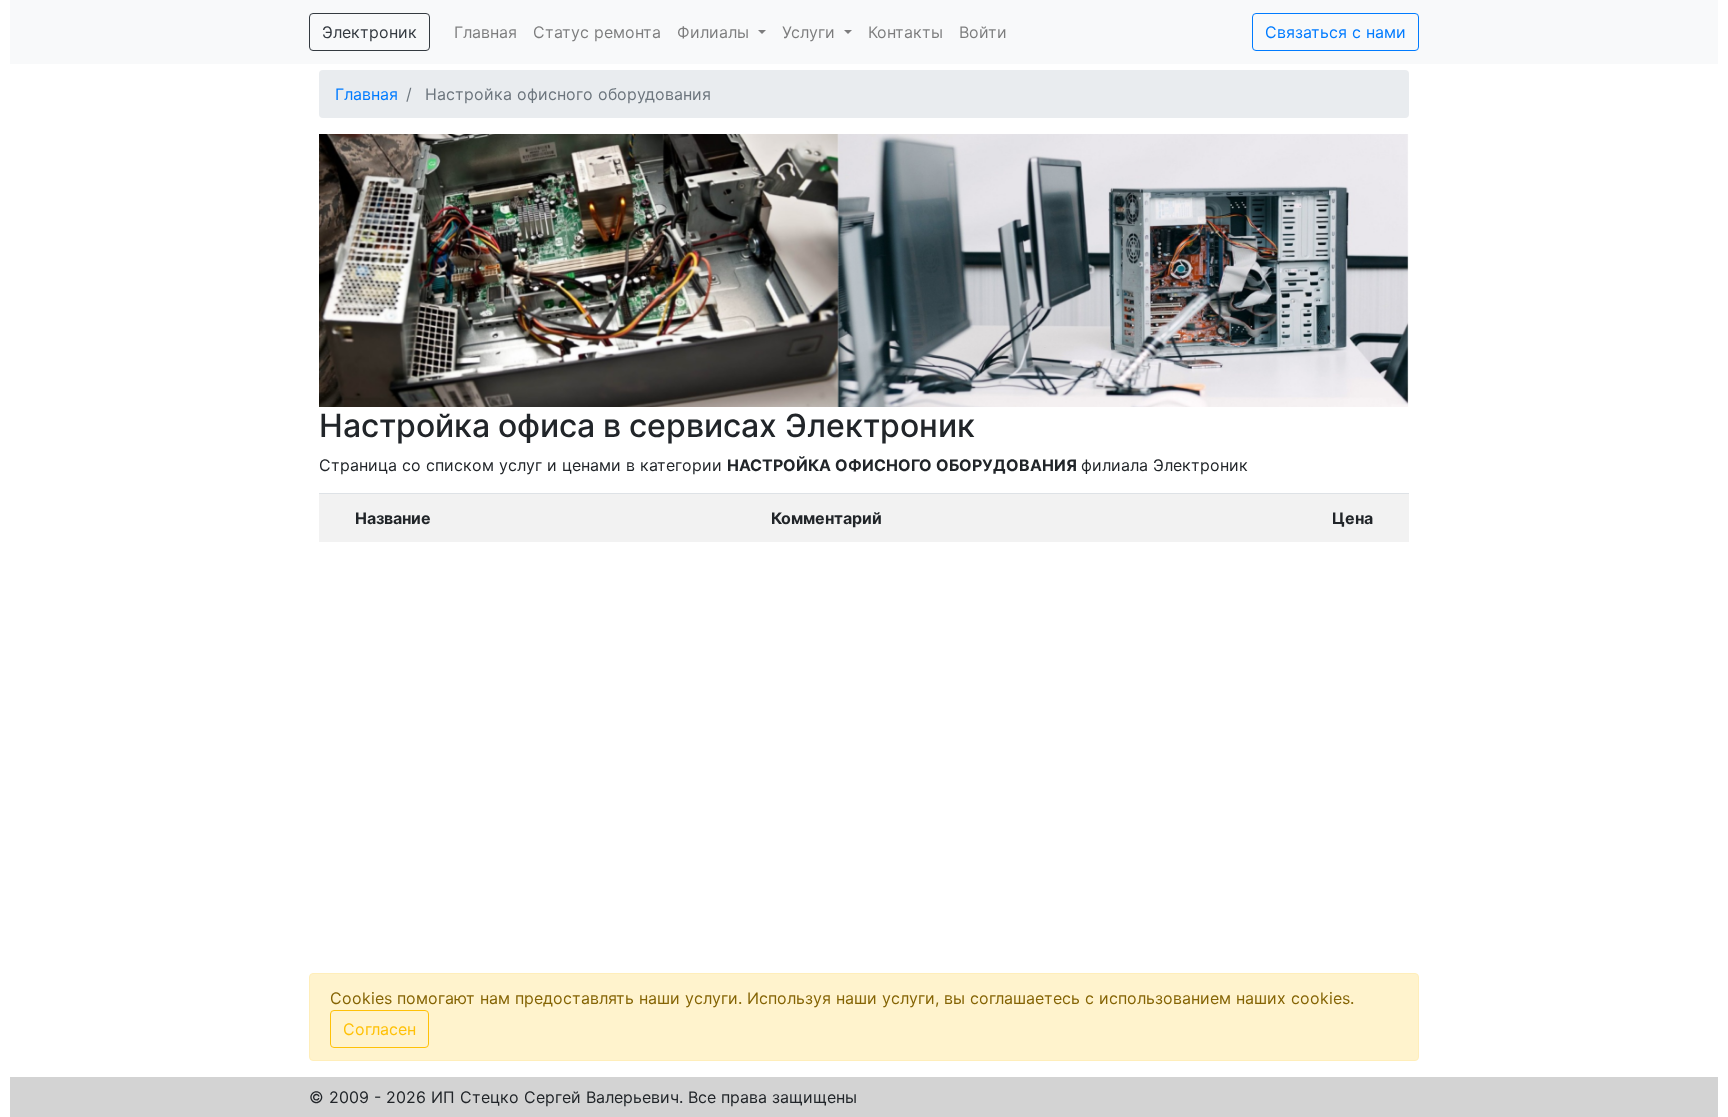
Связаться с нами (1335, 32)
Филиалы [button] (715, 32)
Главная (485, 32)
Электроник (369, 32)
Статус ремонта (597, 32)
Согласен (379, 1029)
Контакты (905, 32)
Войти (983, 32)
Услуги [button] (811, 32)
